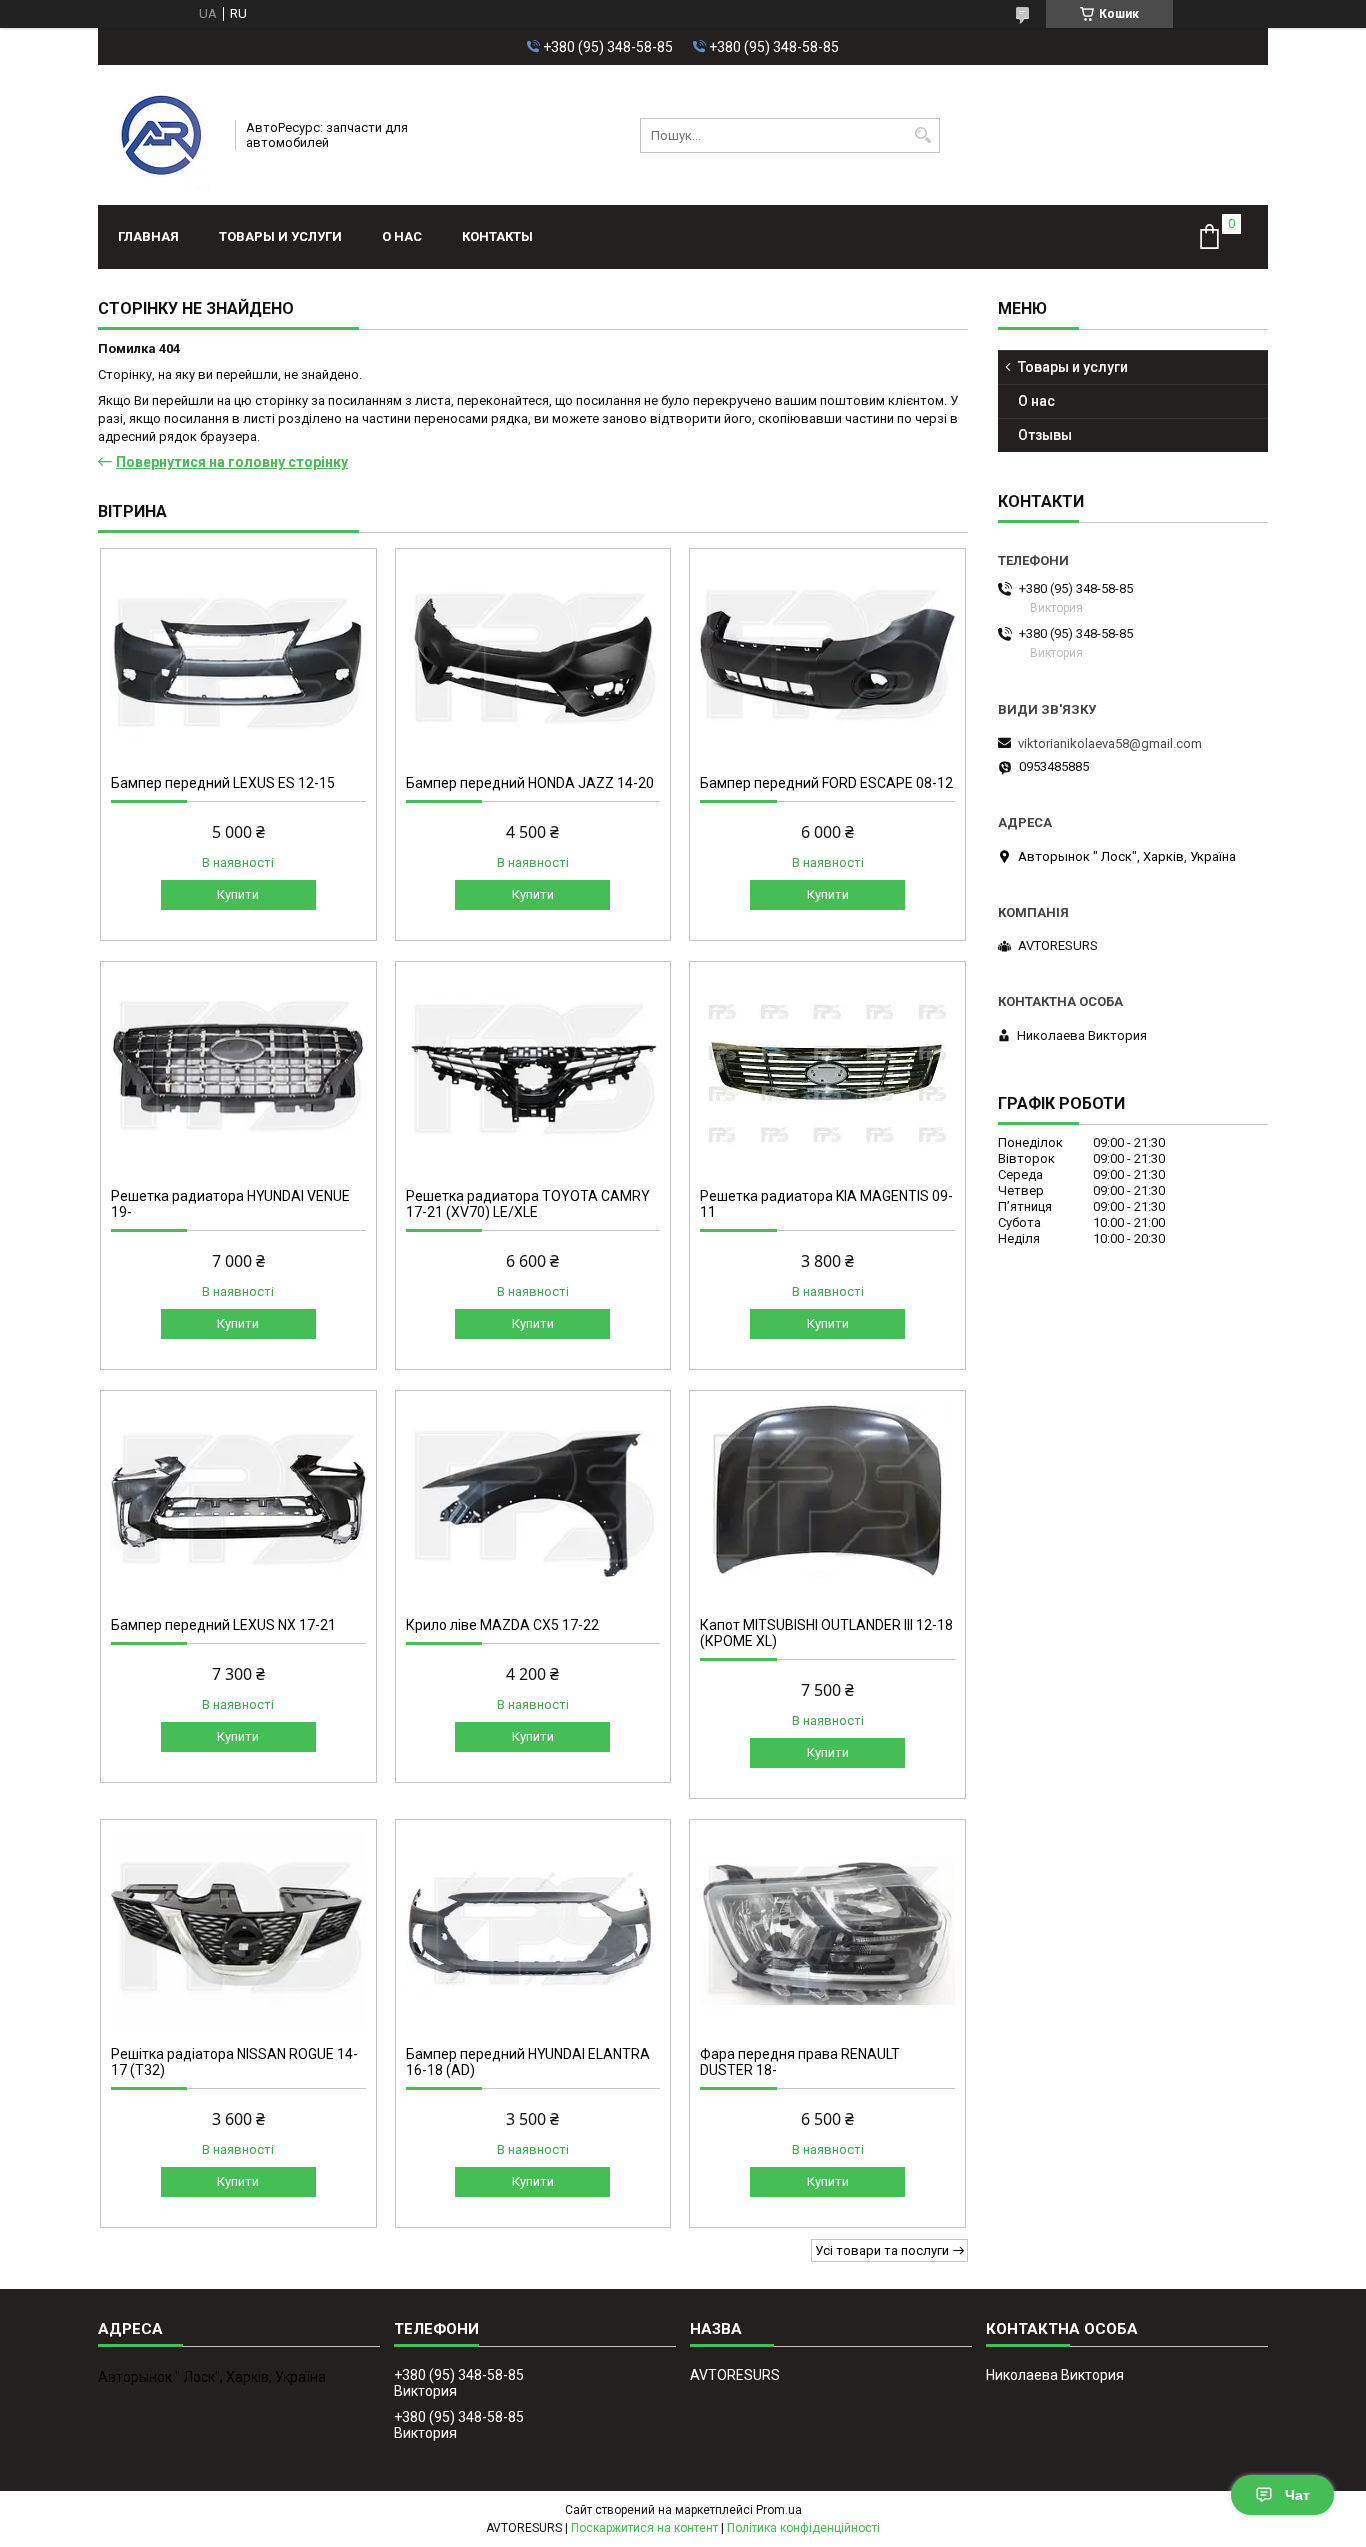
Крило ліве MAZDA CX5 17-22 (502, 1625)
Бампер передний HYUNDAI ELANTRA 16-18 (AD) (528, 2062)
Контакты (497, 236)
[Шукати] (922, 135)
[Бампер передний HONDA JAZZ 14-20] (533, 659)
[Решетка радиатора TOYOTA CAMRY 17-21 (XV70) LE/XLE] (533, 1072)
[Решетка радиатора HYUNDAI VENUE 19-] (238, 1072)
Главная (148, 236)
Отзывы (1045, 435)
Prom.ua (779, 2510)
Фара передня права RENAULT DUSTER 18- (800, 2062)
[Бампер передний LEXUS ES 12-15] (238, 659)
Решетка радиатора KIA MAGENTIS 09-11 (826, 1204)
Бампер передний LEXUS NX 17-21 (223, 1625)
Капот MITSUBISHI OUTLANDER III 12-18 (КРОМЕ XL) (826, 1633)
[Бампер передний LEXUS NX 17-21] (238, 1501)
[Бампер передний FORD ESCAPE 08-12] (827, 659)
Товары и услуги (280, 236)
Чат (1297, 2495)
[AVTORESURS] (160, 135)
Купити (238, 894)
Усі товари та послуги (882, 2250)
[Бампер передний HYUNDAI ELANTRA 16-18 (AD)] (533, 1930)
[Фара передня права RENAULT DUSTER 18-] (827, 1930)
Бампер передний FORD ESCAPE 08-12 (826, 783)
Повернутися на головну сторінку (232, 462)
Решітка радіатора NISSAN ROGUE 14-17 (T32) (234, 2062)
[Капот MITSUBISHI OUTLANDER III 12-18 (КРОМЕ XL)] (827, 1501)
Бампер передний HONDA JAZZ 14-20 (530, 783)
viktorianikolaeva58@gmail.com (1110, 743)
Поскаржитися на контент (644, 2528)
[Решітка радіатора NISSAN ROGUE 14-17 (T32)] (238, 1930)
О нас (402, 236)
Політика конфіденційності (803, 2528)
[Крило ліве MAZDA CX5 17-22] (533, 1501)
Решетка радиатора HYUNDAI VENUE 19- (230, 1204)
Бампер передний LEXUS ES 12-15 (223, 783)
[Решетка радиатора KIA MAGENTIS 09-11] (827, 1072)
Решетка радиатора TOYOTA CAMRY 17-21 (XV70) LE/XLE (528, 1204)
